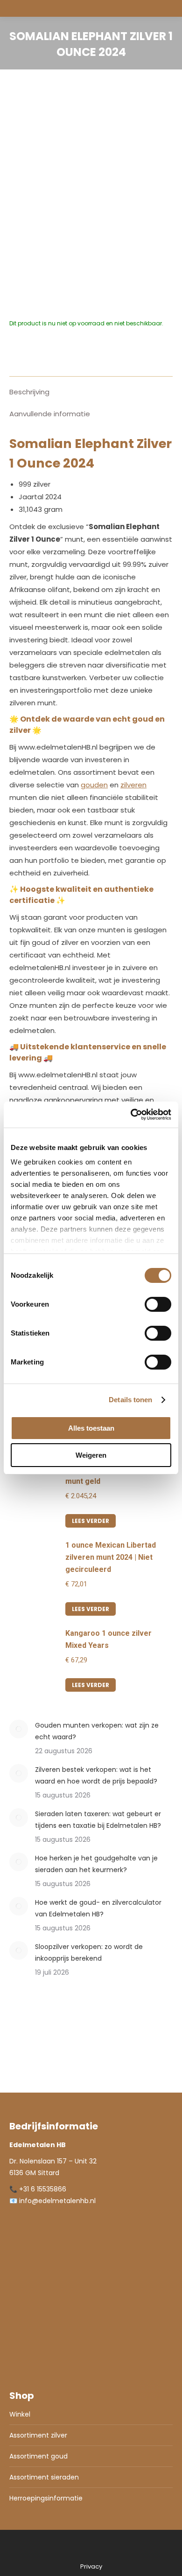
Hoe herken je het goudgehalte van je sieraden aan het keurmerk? (96, 1864)
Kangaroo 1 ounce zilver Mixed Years (108, 1639)
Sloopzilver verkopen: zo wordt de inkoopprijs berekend (89, 1953)
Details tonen (130, 1400)
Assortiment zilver (38, 2435)
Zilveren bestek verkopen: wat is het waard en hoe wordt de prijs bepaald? (96, 1775)
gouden (94, 785)
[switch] (158, 1304)
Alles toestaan (91, 1428)
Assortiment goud (38, 2456)
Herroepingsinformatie (46, 2498)
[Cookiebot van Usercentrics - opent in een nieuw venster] (131, 1115)
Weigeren (91, 1455)
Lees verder (91, 1521)
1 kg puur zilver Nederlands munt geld (114, 1475)
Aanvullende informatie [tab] (50, 414)
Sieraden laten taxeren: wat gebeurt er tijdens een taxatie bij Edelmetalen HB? (98, 1820)
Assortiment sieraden (44, 2477)
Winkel (20, 2414)
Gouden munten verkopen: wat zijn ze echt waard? (97, 1731)
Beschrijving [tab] (29, 392)
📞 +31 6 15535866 (38, 2189)
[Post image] (19, 1729)
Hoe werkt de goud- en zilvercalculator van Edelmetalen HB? (98, 1908)
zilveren (133, 785)
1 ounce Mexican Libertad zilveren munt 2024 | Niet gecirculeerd (111, 1557)
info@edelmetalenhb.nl (57, 2201)
